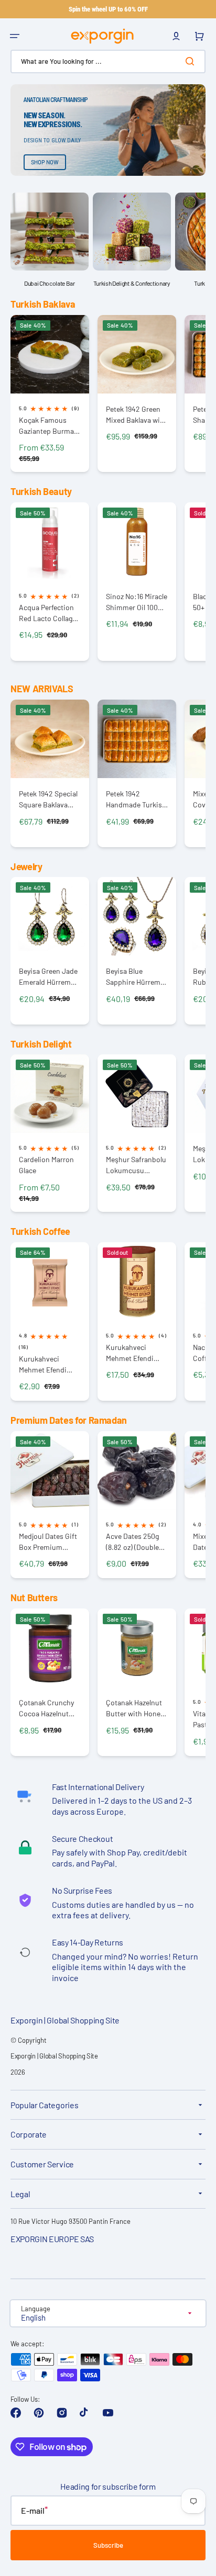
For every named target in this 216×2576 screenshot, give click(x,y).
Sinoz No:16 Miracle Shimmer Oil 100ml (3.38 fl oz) (137, 602)
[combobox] (108, 61)
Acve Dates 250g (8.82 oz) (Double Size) (132, 1542)
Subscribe (108, 2545)
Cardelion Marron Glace (46, 1165)
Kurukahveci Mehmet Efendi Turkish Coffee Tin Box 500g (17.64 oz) (136, 1353)
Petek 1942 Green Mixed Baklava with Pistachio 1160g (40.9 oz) (136, 415)
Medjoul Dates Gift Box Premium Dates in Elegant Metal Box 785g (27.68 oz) (48, 1542)
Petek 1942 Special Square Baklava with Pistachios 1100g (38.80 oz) (48, 799)
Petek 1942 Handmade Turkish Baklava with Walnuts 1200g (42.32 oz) (136, 799)
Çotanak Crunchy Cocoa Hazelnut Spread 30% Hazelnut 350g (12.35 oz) (46, 1708)
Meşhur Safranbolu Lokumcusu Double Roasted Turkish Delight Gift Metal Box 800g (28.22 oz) (137, 1165)
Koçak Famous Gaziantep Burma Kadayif (46, 426)
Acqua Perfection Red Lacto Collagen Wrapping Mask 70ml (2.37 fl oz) (50, 613)
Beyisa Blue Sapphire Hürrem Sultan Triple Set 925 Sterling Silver (134, 977)
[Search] (192, 61)
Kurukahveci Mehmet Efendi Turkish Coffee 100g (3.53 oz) (43, 1364)
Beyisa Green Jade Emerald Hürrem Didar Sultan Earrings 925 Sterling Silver (48, 977)
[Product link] (50, 394)
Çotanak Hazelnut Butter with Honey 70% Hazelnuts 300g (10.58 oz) (135, 1708)
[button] (15, 36)
